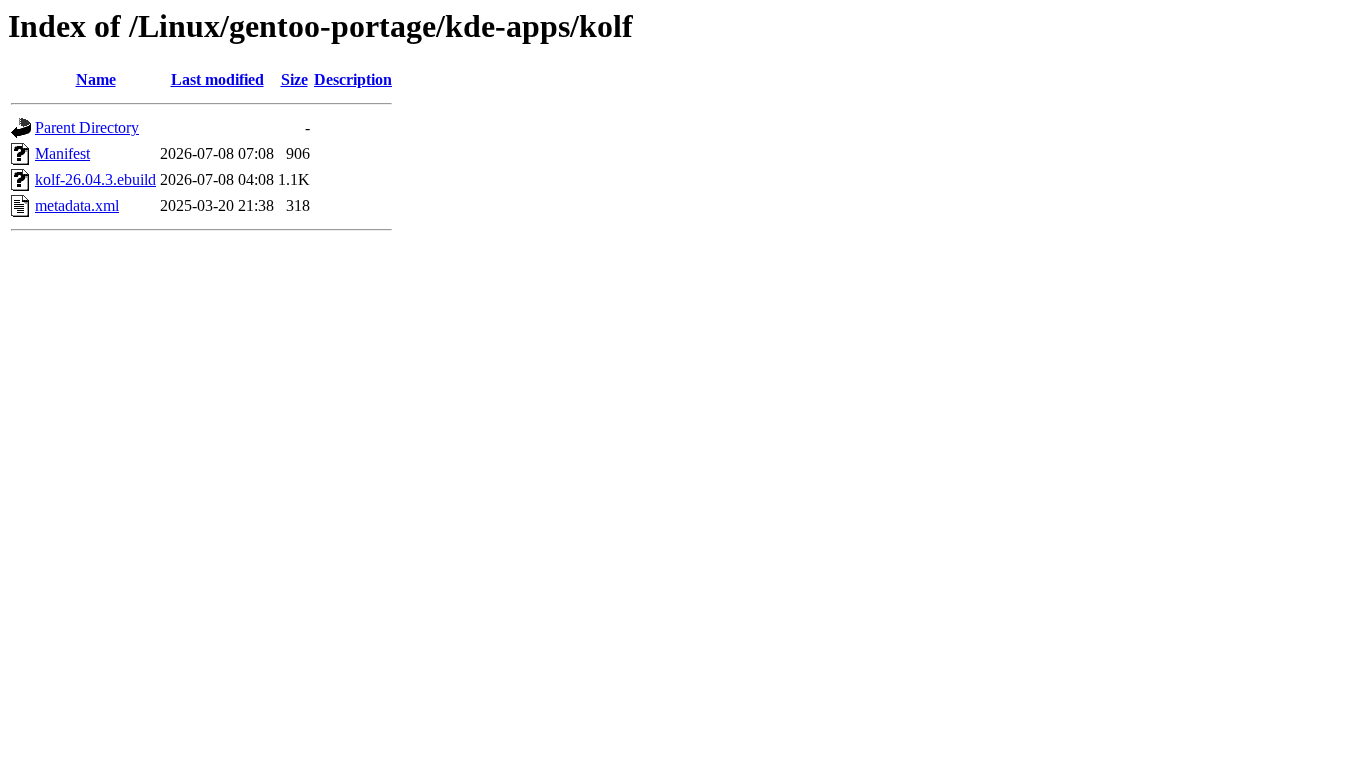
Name (96, 79)
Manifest (62, 153)
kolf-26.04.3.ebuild (95, 179)
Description (353, 79)
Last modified (217, 79)
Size (294, 79)
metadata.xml (77, 205)
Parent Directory (87, 127)
